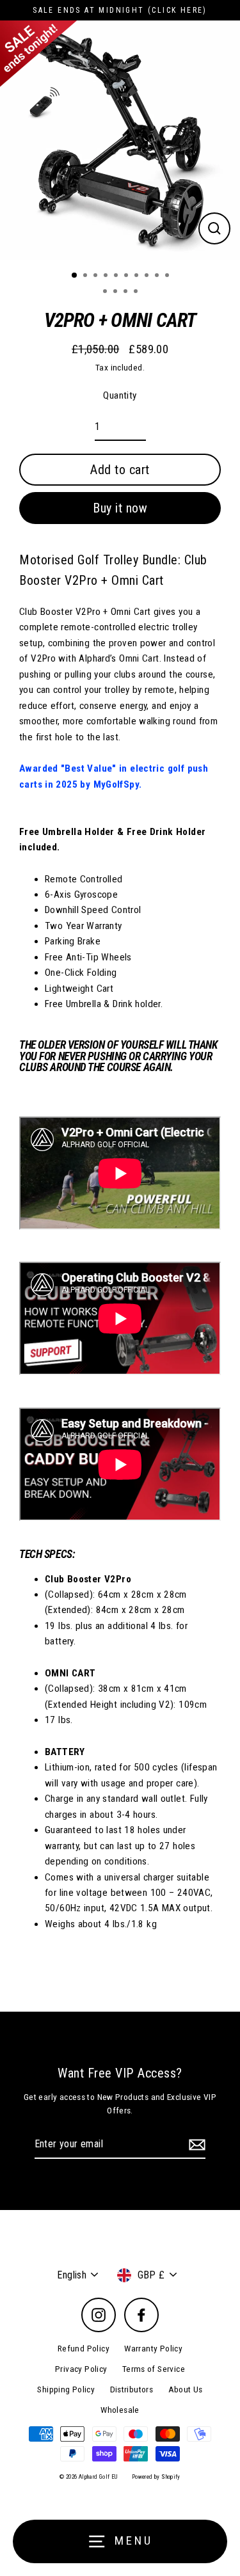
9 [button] (158, 276)
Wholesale (120, 2410)
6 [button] (127, 276)
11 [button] (106, 292)
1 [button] (75, 276)
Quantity (120, 395)
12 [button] (116, 292)
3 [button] (97, 276)
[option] (120, 140)
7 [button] (138, 276)
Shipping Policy (66, 2389)
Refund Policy (84, 2348)
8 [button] (148, 276)
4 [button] (107, 276)
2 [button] (86, 276)
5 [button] (117, 276)
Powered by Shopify (156, 2477)
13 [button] (127, 292)
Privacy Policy (81, 2369)
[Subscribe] (195, 2145)
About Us (186, 2389)
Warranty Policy (153, 2348)
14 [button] (137, 292)
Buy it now (120, 508)
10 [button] (168, 276)
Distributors (132, 2389)
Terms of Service (154, 2369)
